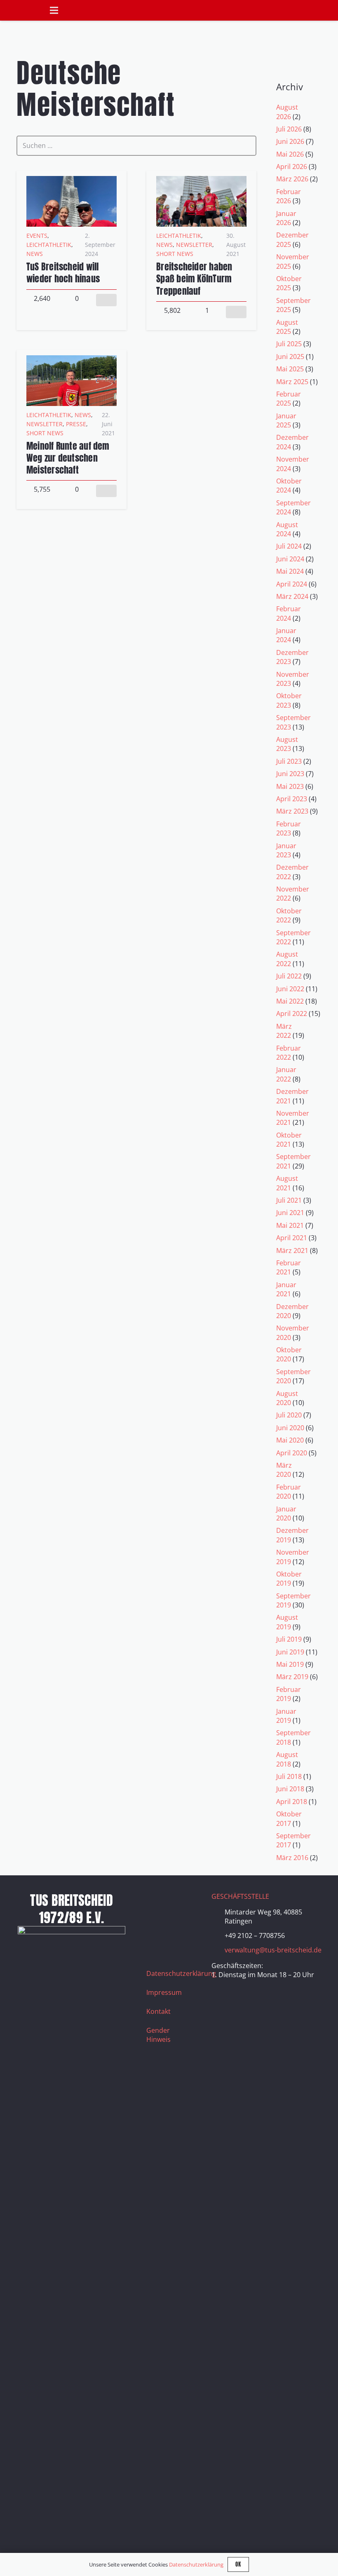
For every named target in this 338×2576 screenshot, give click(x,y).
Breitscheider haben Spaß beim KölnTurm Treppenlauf (194, 278)
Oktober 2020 (289, 1354)
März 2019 (292, 1677)
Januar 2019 (286, 1716)
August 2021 (287, 1183)
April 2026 (292, 167)
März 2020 (284, 1470)
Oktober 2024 (289, 486)
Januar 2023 (286, 850)
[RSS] (157, 1943)
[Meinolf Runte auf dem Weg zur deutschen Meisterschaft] (72, 360)
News (35, 254)
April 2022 (292, 1014)
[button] (327, 11)
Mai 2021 (290, 1225)
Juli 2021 (289, 1200)
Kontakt (158, 2011)
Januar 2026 (286, 218)
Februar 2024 (289, 613)
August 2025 (287, 327)
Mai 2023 (290, 786)
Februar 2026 (289, 196)
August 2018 (287, 1759)
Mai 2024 (290, 571)
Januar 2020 (286, 1513)
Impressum (164, 1992)
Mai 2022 (290, 1001)
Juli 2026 (289, 129)
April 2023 (292, 799)
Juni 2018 (290, 1789)
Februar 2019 (289, 1694)
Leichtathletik (49, 245)
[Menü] (54, 10)
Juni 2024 (290, 559)
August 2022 (287, 959)
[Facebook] (157, 1902)
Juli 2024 (289, 546)
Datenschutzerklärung (181, 1973)
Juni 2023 (290, 774)
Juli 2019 (289, 1639)
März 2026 (292, 179)
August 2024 (287, 529)
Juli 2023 (289, 761)
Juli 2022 (289, 976)
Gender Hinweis (158, 2035)
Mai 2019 (290, 1664)
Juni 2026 (290, 141)
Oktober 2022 (289, 915)
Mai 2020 (290, 1440)
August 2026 (287, 112)
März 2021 (292, 1250)
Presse (76, 424)
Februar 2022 (289, 1053)
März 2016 (292, 1858)
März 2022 (284, 1031)
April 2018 (292, 1802)
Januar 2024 (286, 635)
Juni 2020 (290, 1428)
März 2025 (292, 382)
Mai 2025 (290, 369)
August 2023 (287, 744)
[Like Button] (106, 300)
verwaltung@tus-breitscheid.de (273, 1950)
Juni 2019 (290, 1652)
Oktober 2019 (289, 1579)
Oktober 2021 (289, 1140)
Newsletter (194, 245)
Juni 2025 (290, 357)
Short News (175, 254)
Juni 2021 (290, 1213)
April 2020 (292, 1453)
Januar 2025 (286, 420)
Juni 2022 (290, 989)
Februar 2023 (289, 828)
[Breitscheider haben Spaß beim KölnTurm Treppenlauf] (201, 181)
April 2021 (292, 1238)
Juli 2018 (289, 1776)
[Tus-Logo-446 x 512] (21, 20)
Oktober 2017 (289, 1818)
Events (37, 236)
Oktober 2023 (289, 700)
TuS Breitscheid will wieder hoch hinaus (63, 272)
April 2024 (292, 584)
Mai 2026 (290, 154)
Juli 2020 (289, 1415)
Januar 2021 (286, 1289)
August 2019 (287, 1622)
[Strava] (177, 1923)
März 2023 (292, 811)
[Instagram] (177, 1902)
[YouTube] (157, 1923)
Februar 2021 (289, 1267)
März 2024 (292, 596)
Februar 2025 (289, 399)
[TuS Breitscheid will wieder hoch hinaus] (72, 181)
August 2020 (287, 1398)
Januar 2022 (286, 1074)
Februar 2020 (289, 1492)
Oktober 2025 (289, 283)
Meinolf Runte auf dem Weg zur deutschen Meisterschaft (68, 458)
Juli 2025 (289, 344)
